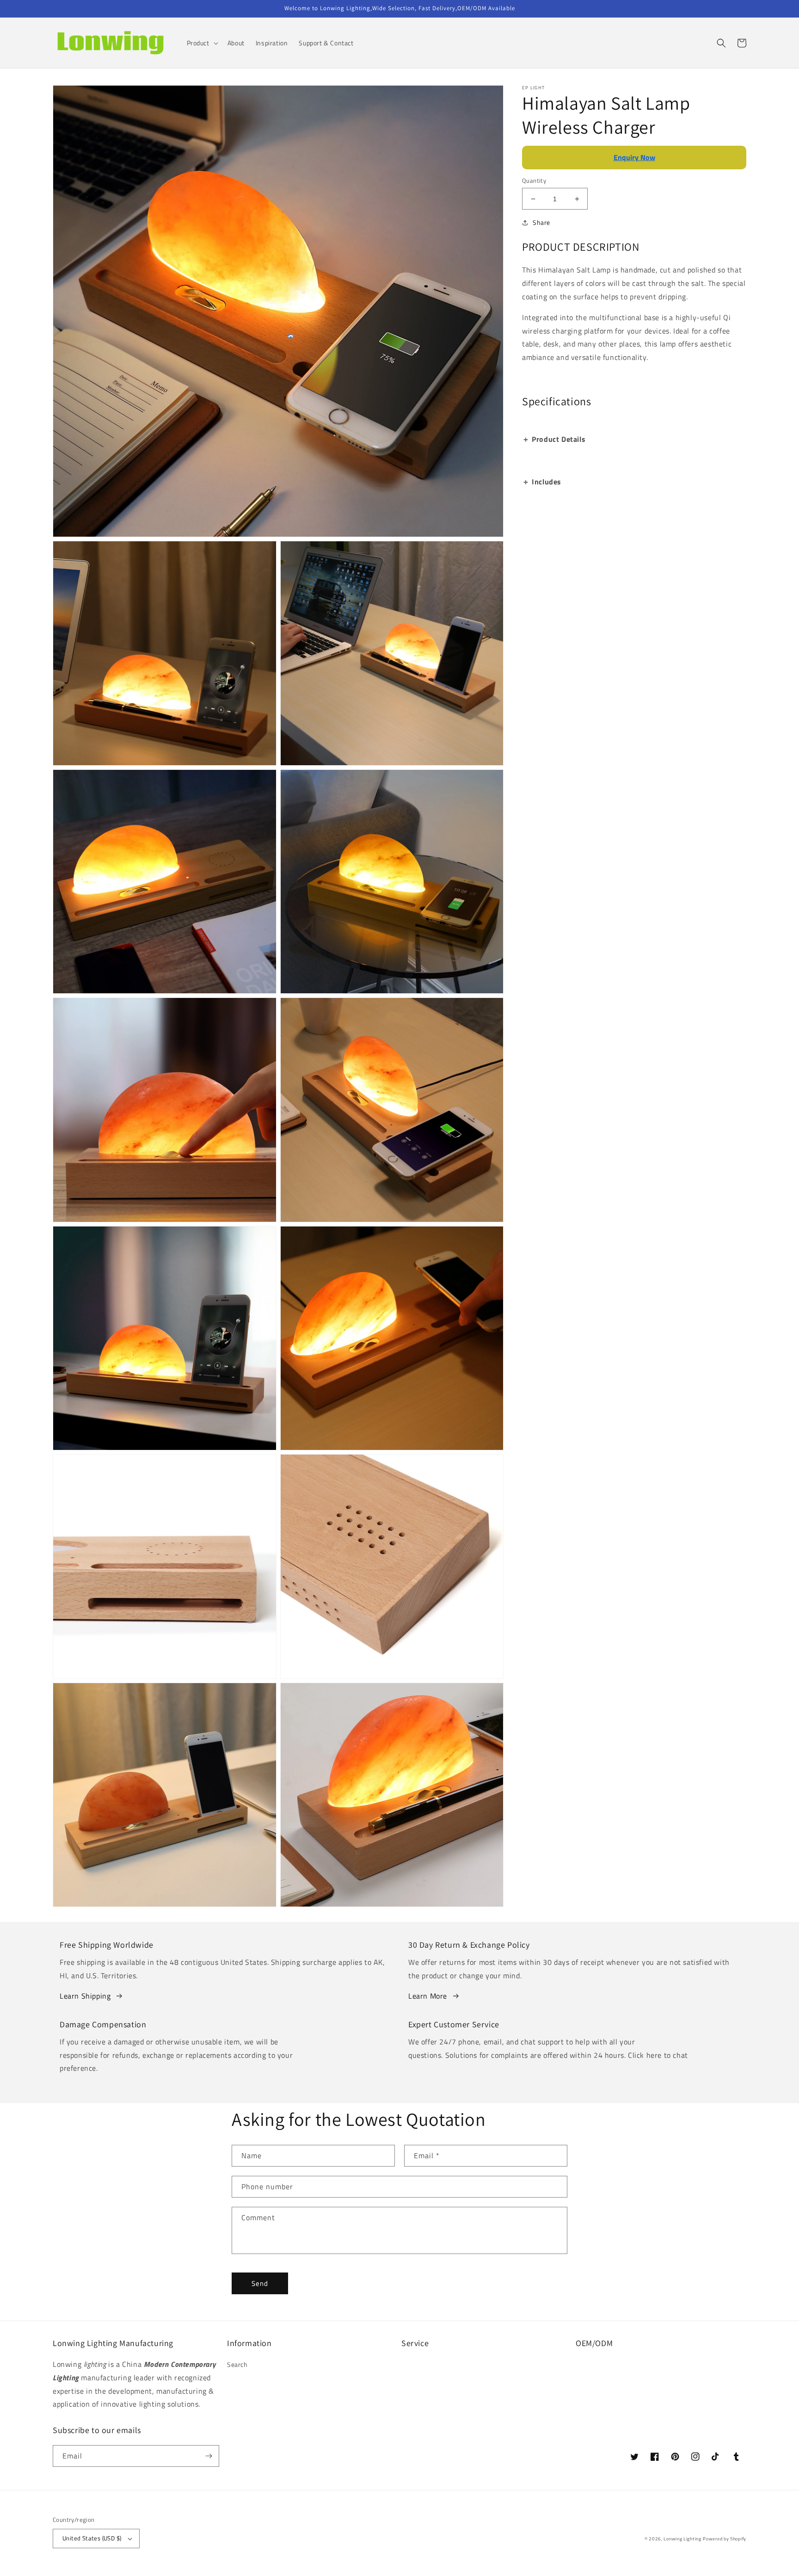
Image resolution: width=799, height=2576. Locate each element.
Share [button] (541, 222)
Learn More (428, 1996)
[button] (202, 43)
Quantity (534, 181)
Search (237, 2364)
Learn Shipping (85, 1996)
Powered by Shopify (725, 2539)
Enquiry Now (634, 157)
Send (260, 2283)
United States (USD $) (92, 2538)
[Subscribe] (209, 2456)
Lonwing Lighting (682, 2539)
